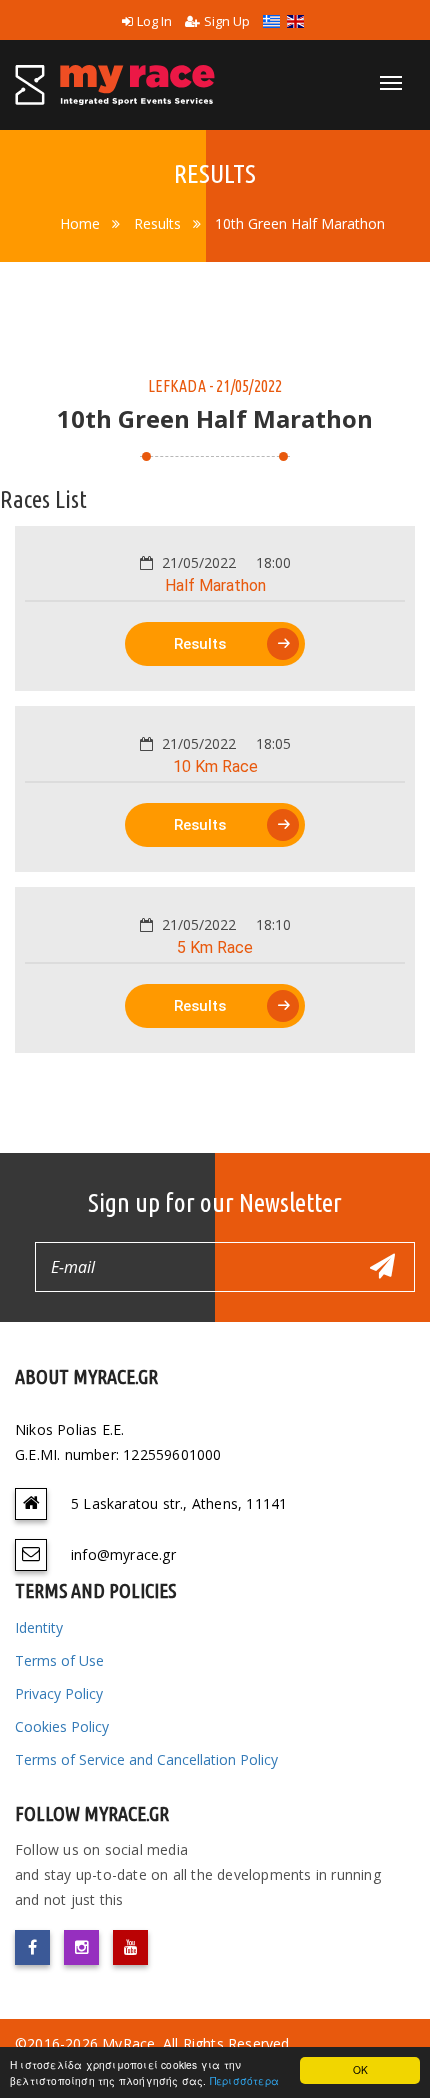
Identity (39, 1627)
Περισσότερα (244, 2080)
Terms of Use (59, 1660)
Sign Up (227, 21)
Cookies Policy (62, 1726)
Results (157, 223)
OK (360, 2069)
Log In (154, 21)
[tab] (215, 609)
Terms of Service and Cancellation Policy (146, 1759)
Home (80, 223)
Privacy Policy (59, 1693)
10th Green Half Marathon (300, 223)
